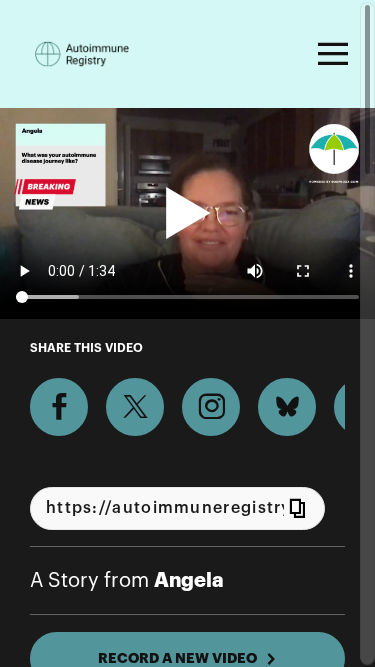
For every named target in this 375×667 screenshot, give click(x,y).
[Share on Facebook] (59, 407)
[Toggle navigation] (330, 54)
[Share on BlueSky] (287, 407)
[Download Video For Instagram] (211, 407)
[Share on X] (135, 407)
